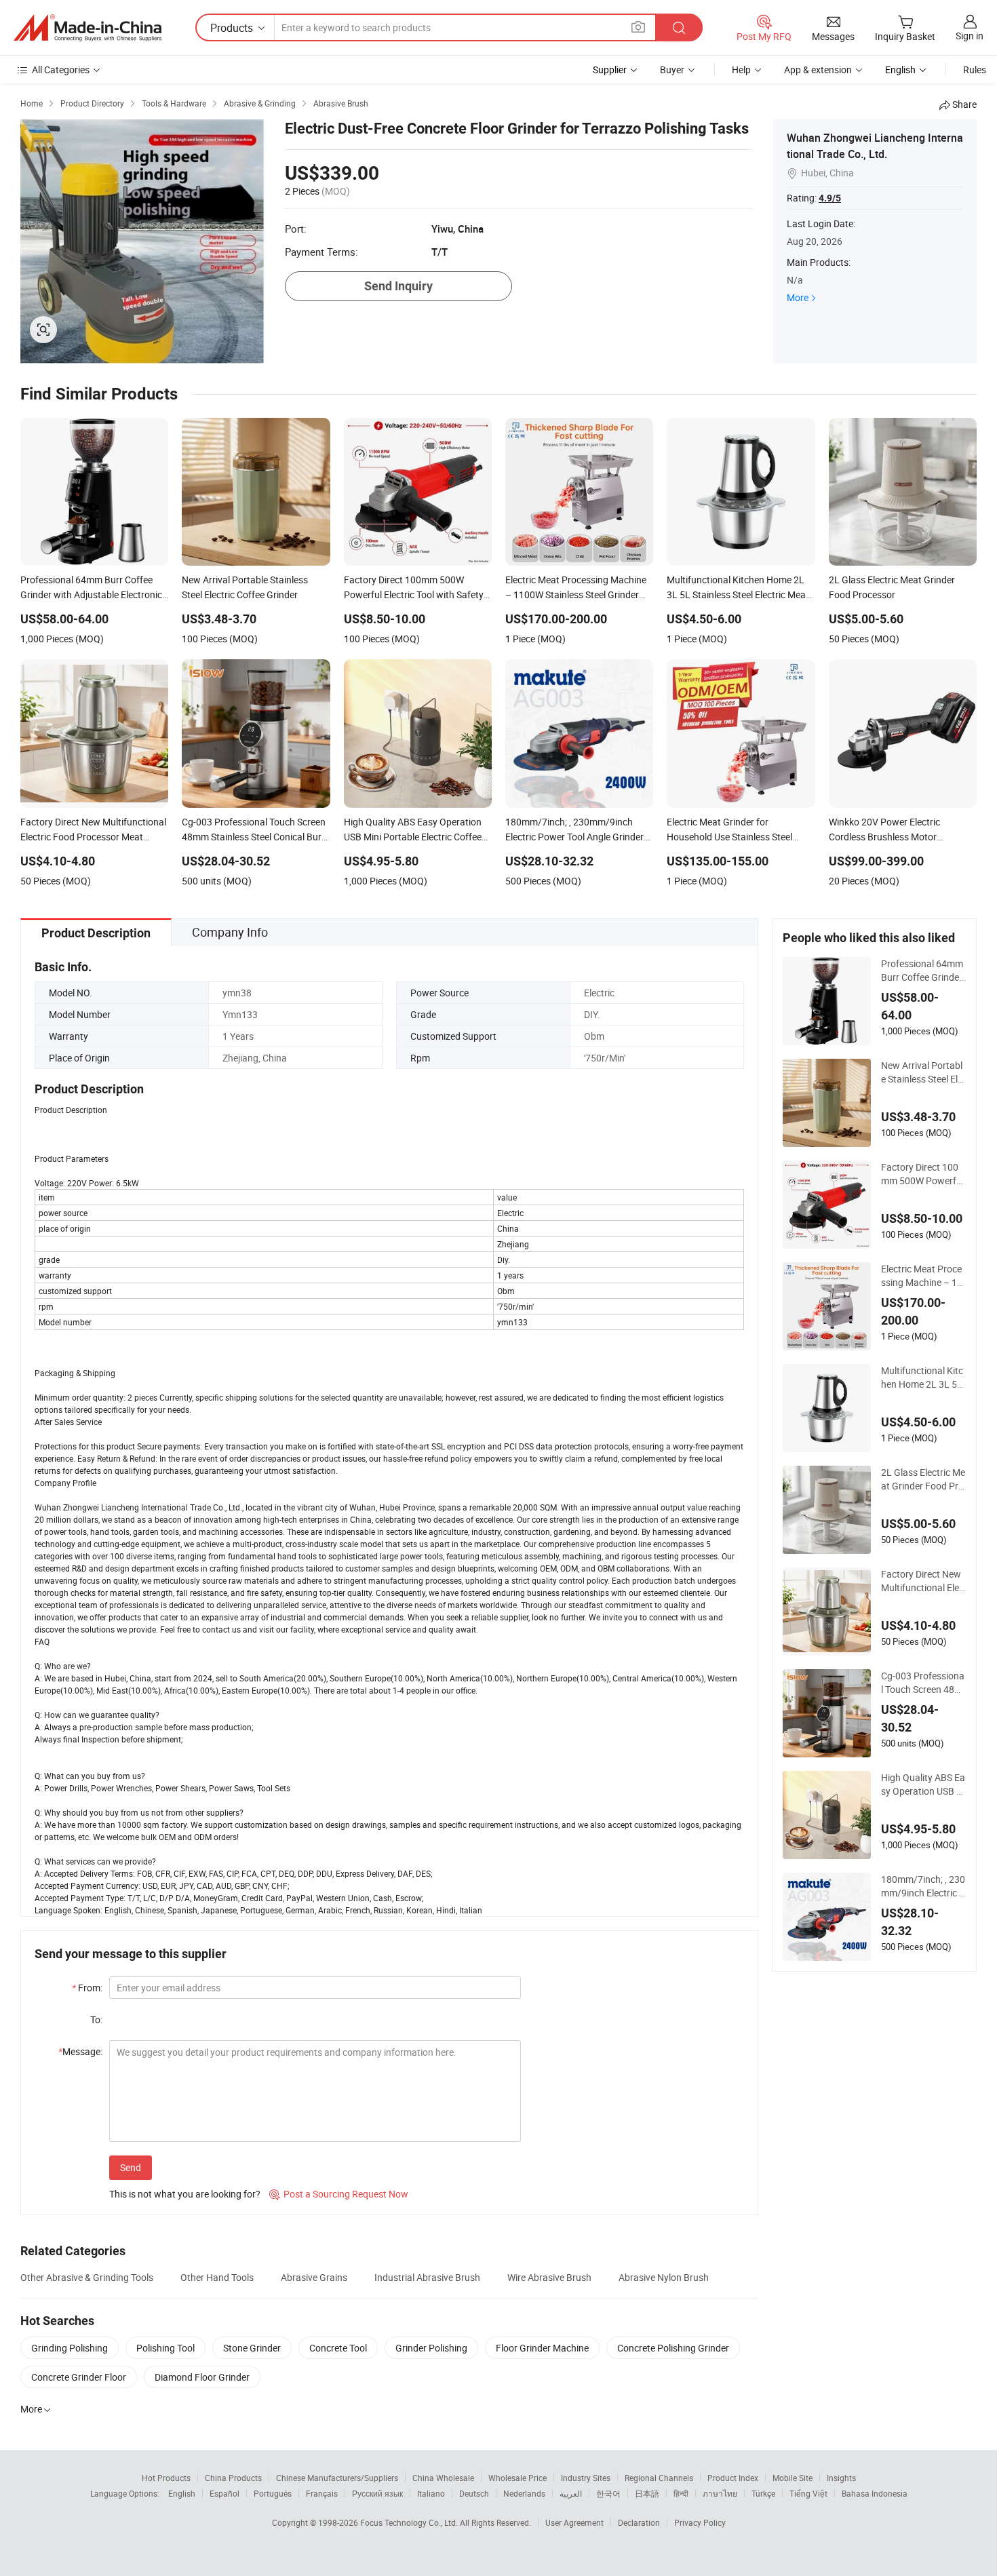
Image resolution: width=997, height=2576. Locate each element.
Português (273, 2493)
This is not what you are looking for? (185, 2194)
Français (322, 2493)
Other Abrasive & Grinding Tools (87, 2277)
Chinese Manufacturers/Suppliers (337, 2478)
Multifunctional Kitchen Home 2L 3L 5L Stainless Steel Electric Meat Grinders (922, 1378)
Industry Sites (586, 2478)
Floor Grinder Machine (542, 2348)
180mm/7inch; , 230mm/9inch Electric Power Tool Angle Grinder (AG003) (923, 1886)
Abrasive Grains (314, 2277)
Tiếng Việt (808, 2493)
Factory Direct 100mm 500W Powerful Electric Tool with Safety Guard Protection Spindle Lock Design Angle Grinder (923, 1174)
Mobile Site (793, 2478)
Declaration (639, 2522)
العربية (571, 2493)
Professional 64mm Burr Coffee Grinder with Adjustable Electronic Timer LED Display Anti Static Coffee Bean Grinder (923, 971)
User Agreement (574, 2522)
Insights (841, 2478)
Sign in (970, 36)
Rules (975, 70)
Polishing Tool (165, 2348)
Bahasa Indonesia (875, 2493)
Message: (80, 2051)
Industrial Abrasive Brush (427, 2277)
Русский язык (377, 2493)
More (798, 297)
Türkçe (763, 2493)
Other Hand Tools (217, 2277)
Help (741, 70)
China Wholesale (443, 2478)
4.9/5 (830, 198)
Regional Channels (659, 2478)
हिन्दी (681, 2493)
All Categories (61, 70)
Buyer (672, 70)
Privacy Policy (700, 2522)
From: (87, 1988)
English (182, 2493)
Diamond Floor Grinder (202, 2377)
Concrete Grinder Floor (79, 2377)
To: (96, 2019)
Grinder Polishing (431, 2348)
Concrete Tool (338, 2348)
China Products (233, 2478)
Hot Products (166, 2478)
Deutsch (474, 2493)
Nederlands (524, 2493)
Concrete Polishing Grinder (673, 2348)
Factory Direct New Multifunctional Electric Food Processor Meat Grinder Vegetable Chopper (922, 1581)
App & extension (818, 70)
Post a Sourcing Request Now (339, 2194)
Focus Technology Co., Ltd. (410, 2522)
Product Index (733, 2478)
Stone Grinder (252, 2348)
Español (224, 2493)
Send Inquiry (398, 286)
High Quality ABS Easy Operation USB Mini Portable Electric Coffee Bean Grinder (923, 1784)
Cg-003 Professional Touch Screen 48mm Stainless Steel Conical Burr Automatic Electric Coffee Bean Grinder (923, 1683)
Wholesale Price (517, 2478)
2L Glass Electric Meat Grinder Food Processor (923, 1479)
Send (131, 2167)
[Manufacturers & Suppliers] (87, 28)
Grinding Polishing (70, 2348)
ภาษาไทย (720, 2493)
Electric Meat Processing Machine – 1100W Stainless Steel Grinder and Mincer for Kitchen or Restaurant (923, 1276)
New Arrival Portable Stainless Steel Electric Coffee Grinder (922, 1072)
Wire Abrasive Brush (549, 2277)
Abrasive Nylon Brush (664, 2277)
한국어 (608, 2493)
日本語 (647, 2493)
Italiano (431, 2493)
